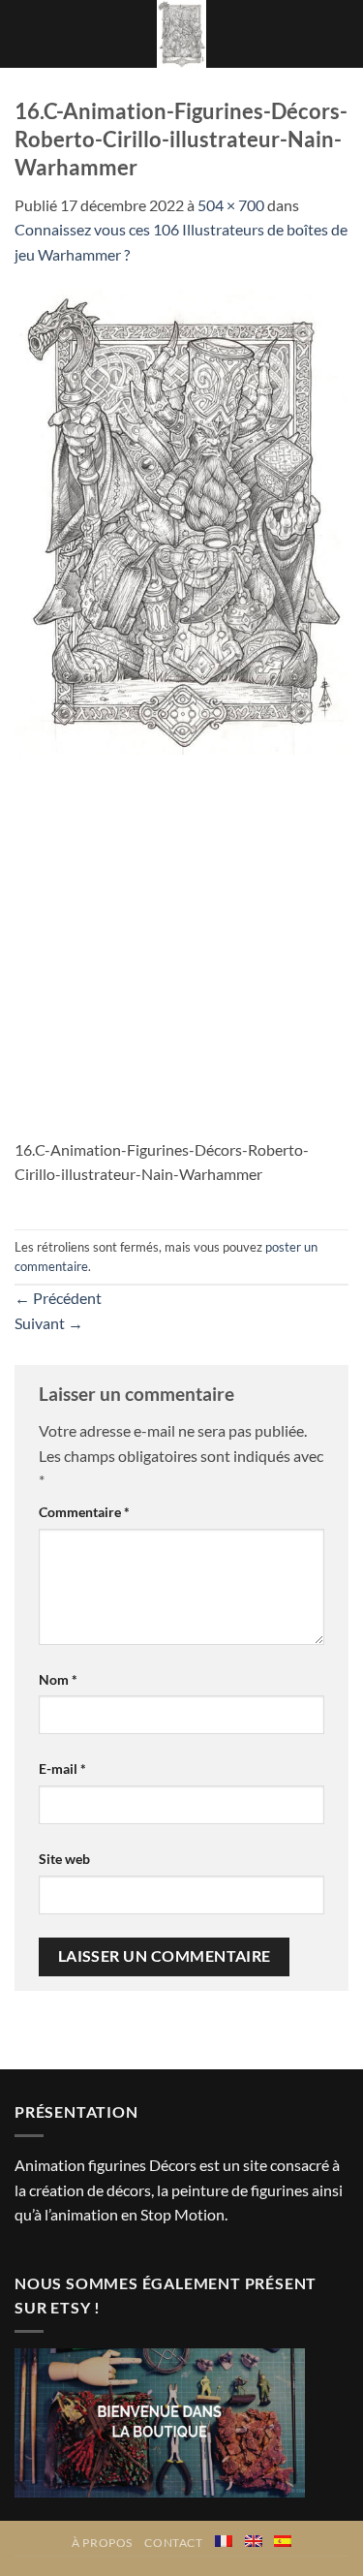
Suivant (49, 1323)
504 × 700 (231, 205)
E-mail (62, 1769)
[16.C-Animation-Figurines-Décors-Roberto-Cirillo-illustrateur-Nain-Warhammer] (181, 520)
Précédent (58, 1298)
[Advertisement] (181, 946)
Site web (64, 1859)
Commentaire (84, 1512)
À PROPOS (102, 2543)
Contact (173, 2543)
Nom (58, 1679)
